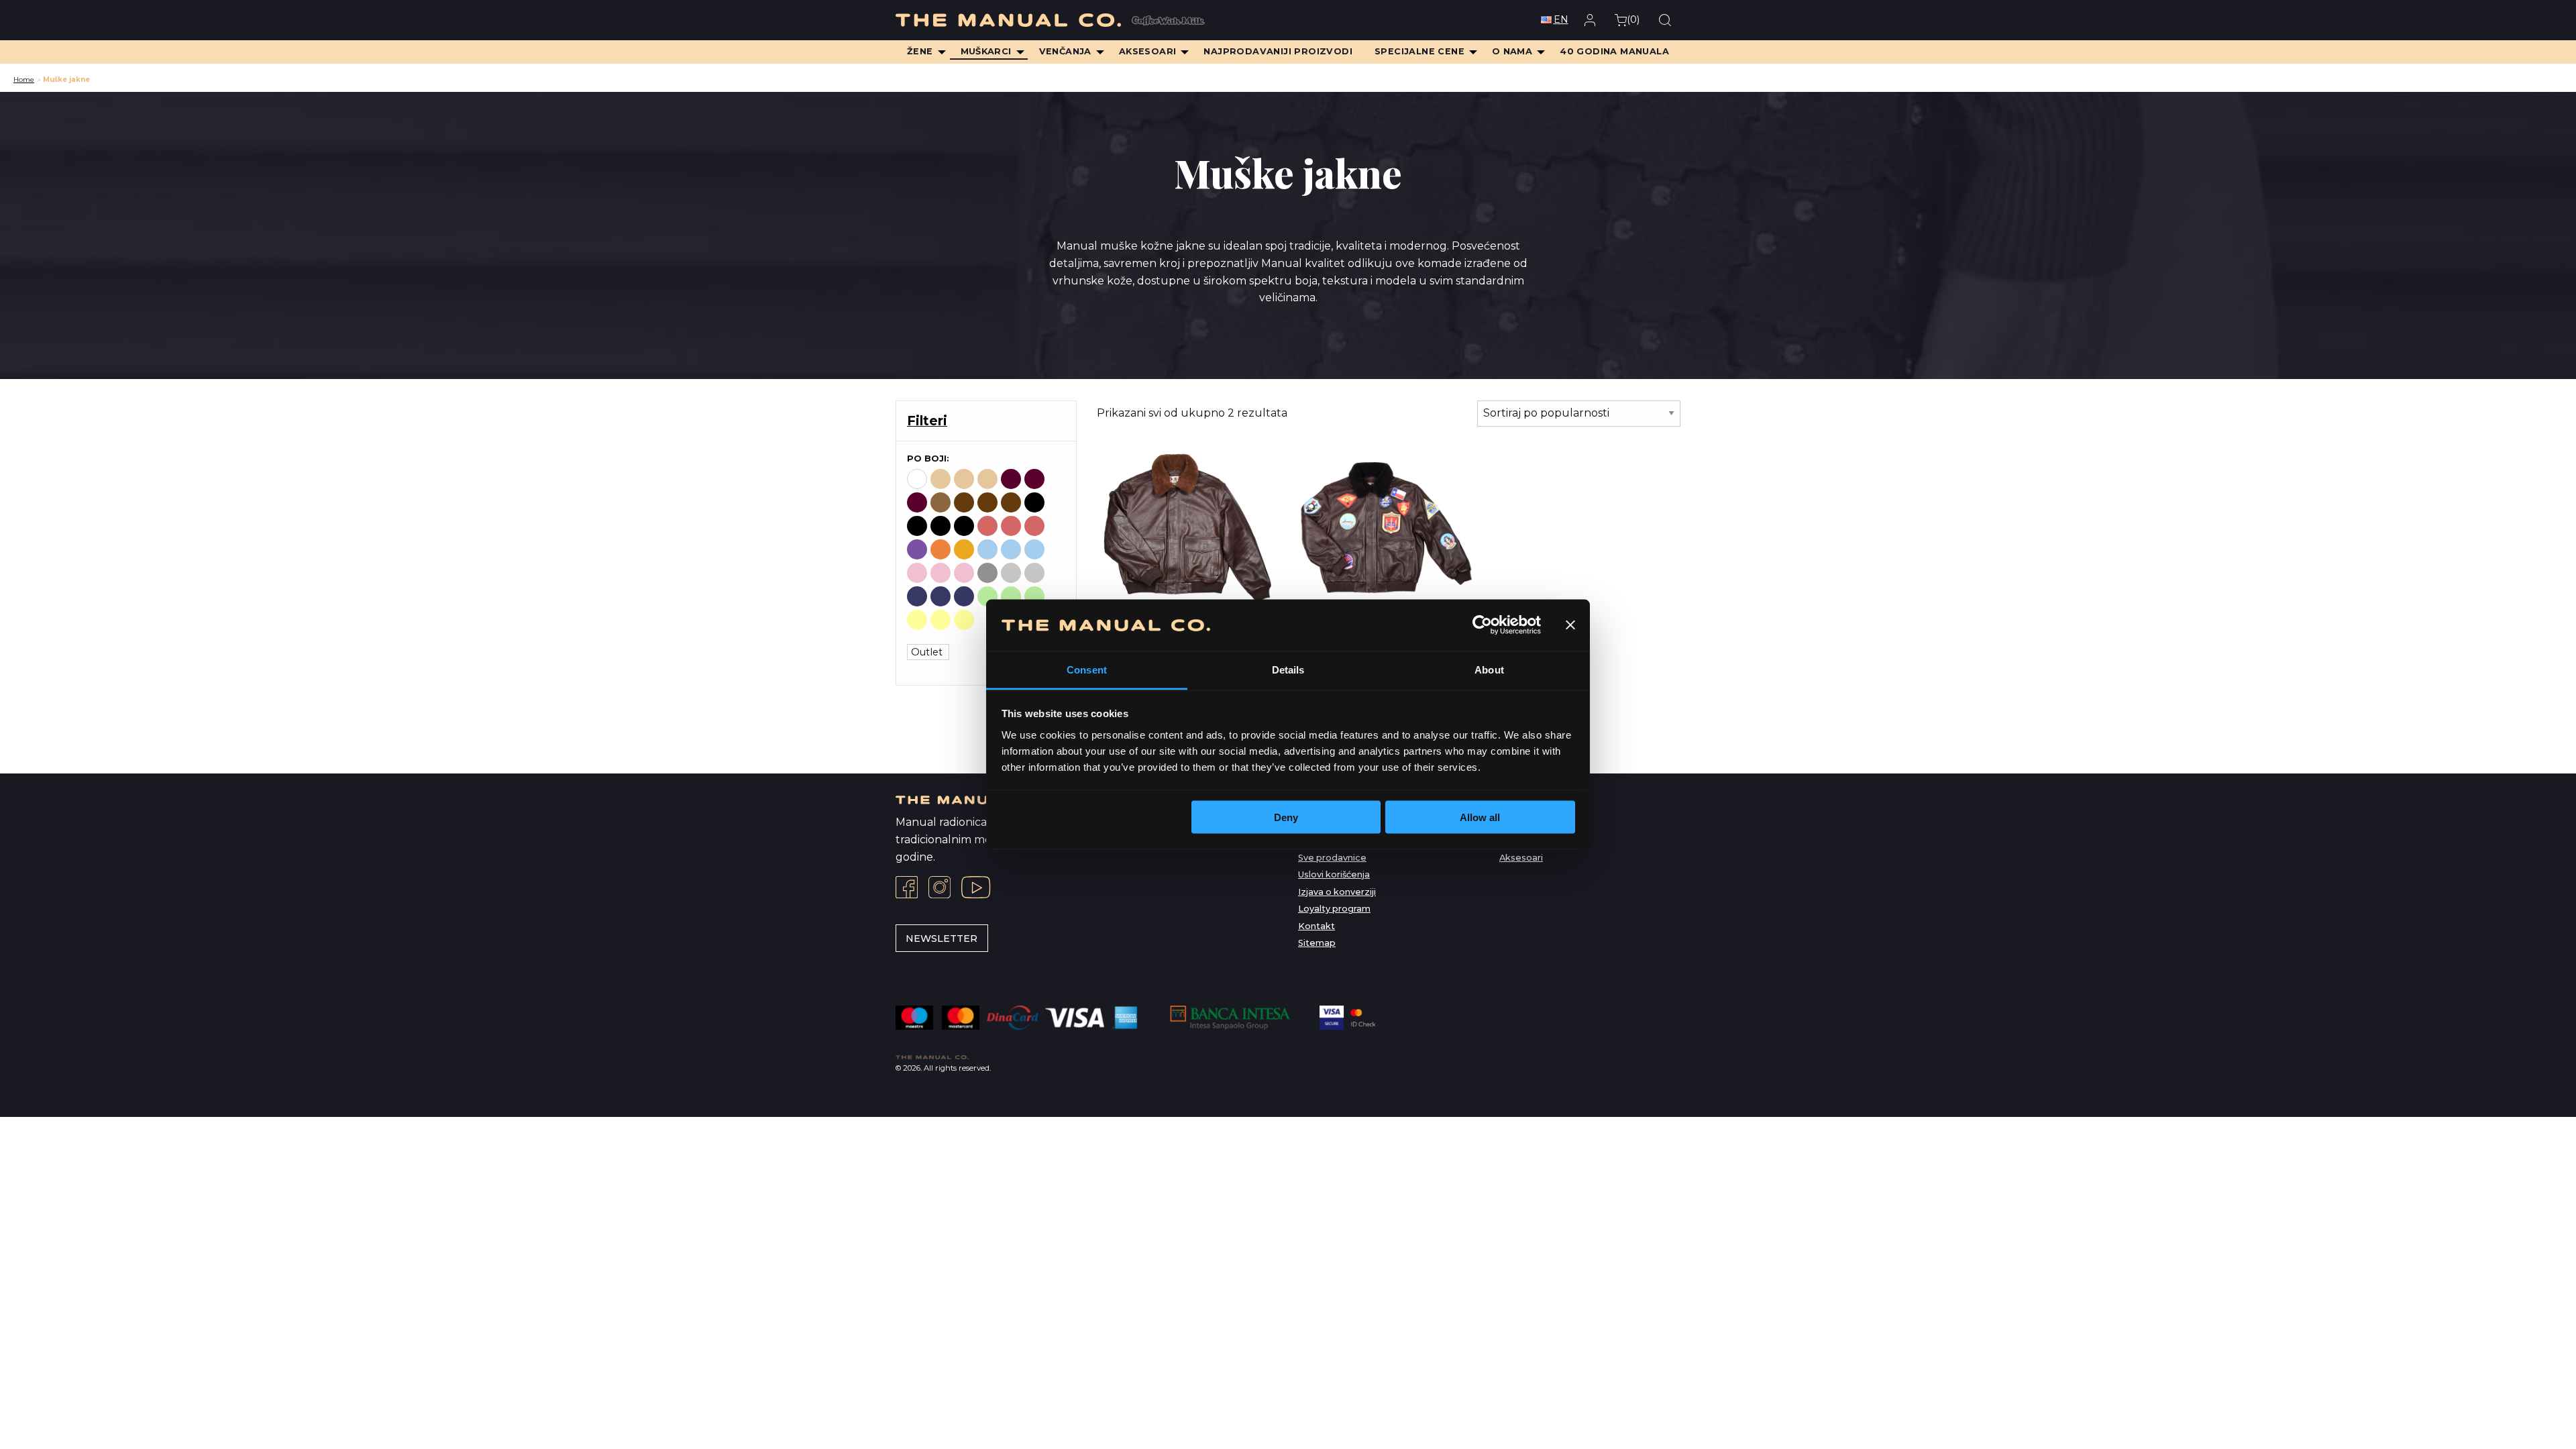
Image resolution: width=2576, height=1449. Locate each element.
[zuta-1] (941, 620)
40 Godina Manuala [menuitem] (1614, 51)
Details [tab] (1288, 669)
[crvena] (987, 526)
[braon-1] (964, 502)
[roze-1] (941, 573)
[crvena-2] (1034, 526)
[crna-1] (917, 526)
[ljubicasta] (917, 549)
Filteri (927, 421)
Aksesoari (1521, 858)
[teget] (917, 596)
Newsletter (942, 938)
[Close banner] (1570, 625)
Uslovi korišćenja (1334, 874)
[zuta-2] (964, 620)
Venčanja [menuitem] (1065, 51)
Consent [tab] (1087, 669)
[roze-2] (964, 573)
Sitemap (1317, 943)
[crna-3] (964, 526)
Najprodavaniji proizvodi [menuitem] (1278, 51)
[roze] (917, 573)
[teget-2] (964, 596)
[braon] (941, 502)
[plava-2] (1034, 549)
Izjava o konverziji (1337, 892)
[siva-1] (1011, 573)
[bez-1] (964, 479)
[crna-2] (941, 526)
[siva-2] (1034, 573)
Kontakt (1317, 926)
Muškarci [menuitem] (986, 51)
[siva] (987, 573)
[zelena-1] (1011, 596)
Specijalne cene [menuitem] (1419, 51)
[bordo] (1011, 479)
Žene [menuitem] (920, 51)
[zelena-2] (1034, 596)
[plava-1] (1011, 549)
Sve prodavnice (1332, 858)
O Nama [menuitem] (1512, 51)
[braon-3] (1011, 502)
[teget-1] (941, 596)
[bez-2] (987, 479)
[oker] (964, 549)
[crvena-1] (1011, 526)
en (1561, 19)
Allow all (1480, 817)
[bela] (917, 479)
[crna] (1034, 502)
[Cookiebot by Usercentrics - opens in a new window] (1482, 625)
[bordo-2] (917, 502)
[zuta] (917, 620)
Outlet (928, 652)
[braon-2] (987, 502)
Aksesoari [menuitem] (1148, 51)
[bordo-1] (1034, 479)
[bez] (941, 479)
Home (24, 79)
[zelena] (987, 596)
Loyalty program (1334, 909)
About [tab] (1489, 669)
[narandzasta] (941, 549)
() (1633, 19)
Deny (1286, 817)
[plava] (987, 549)
